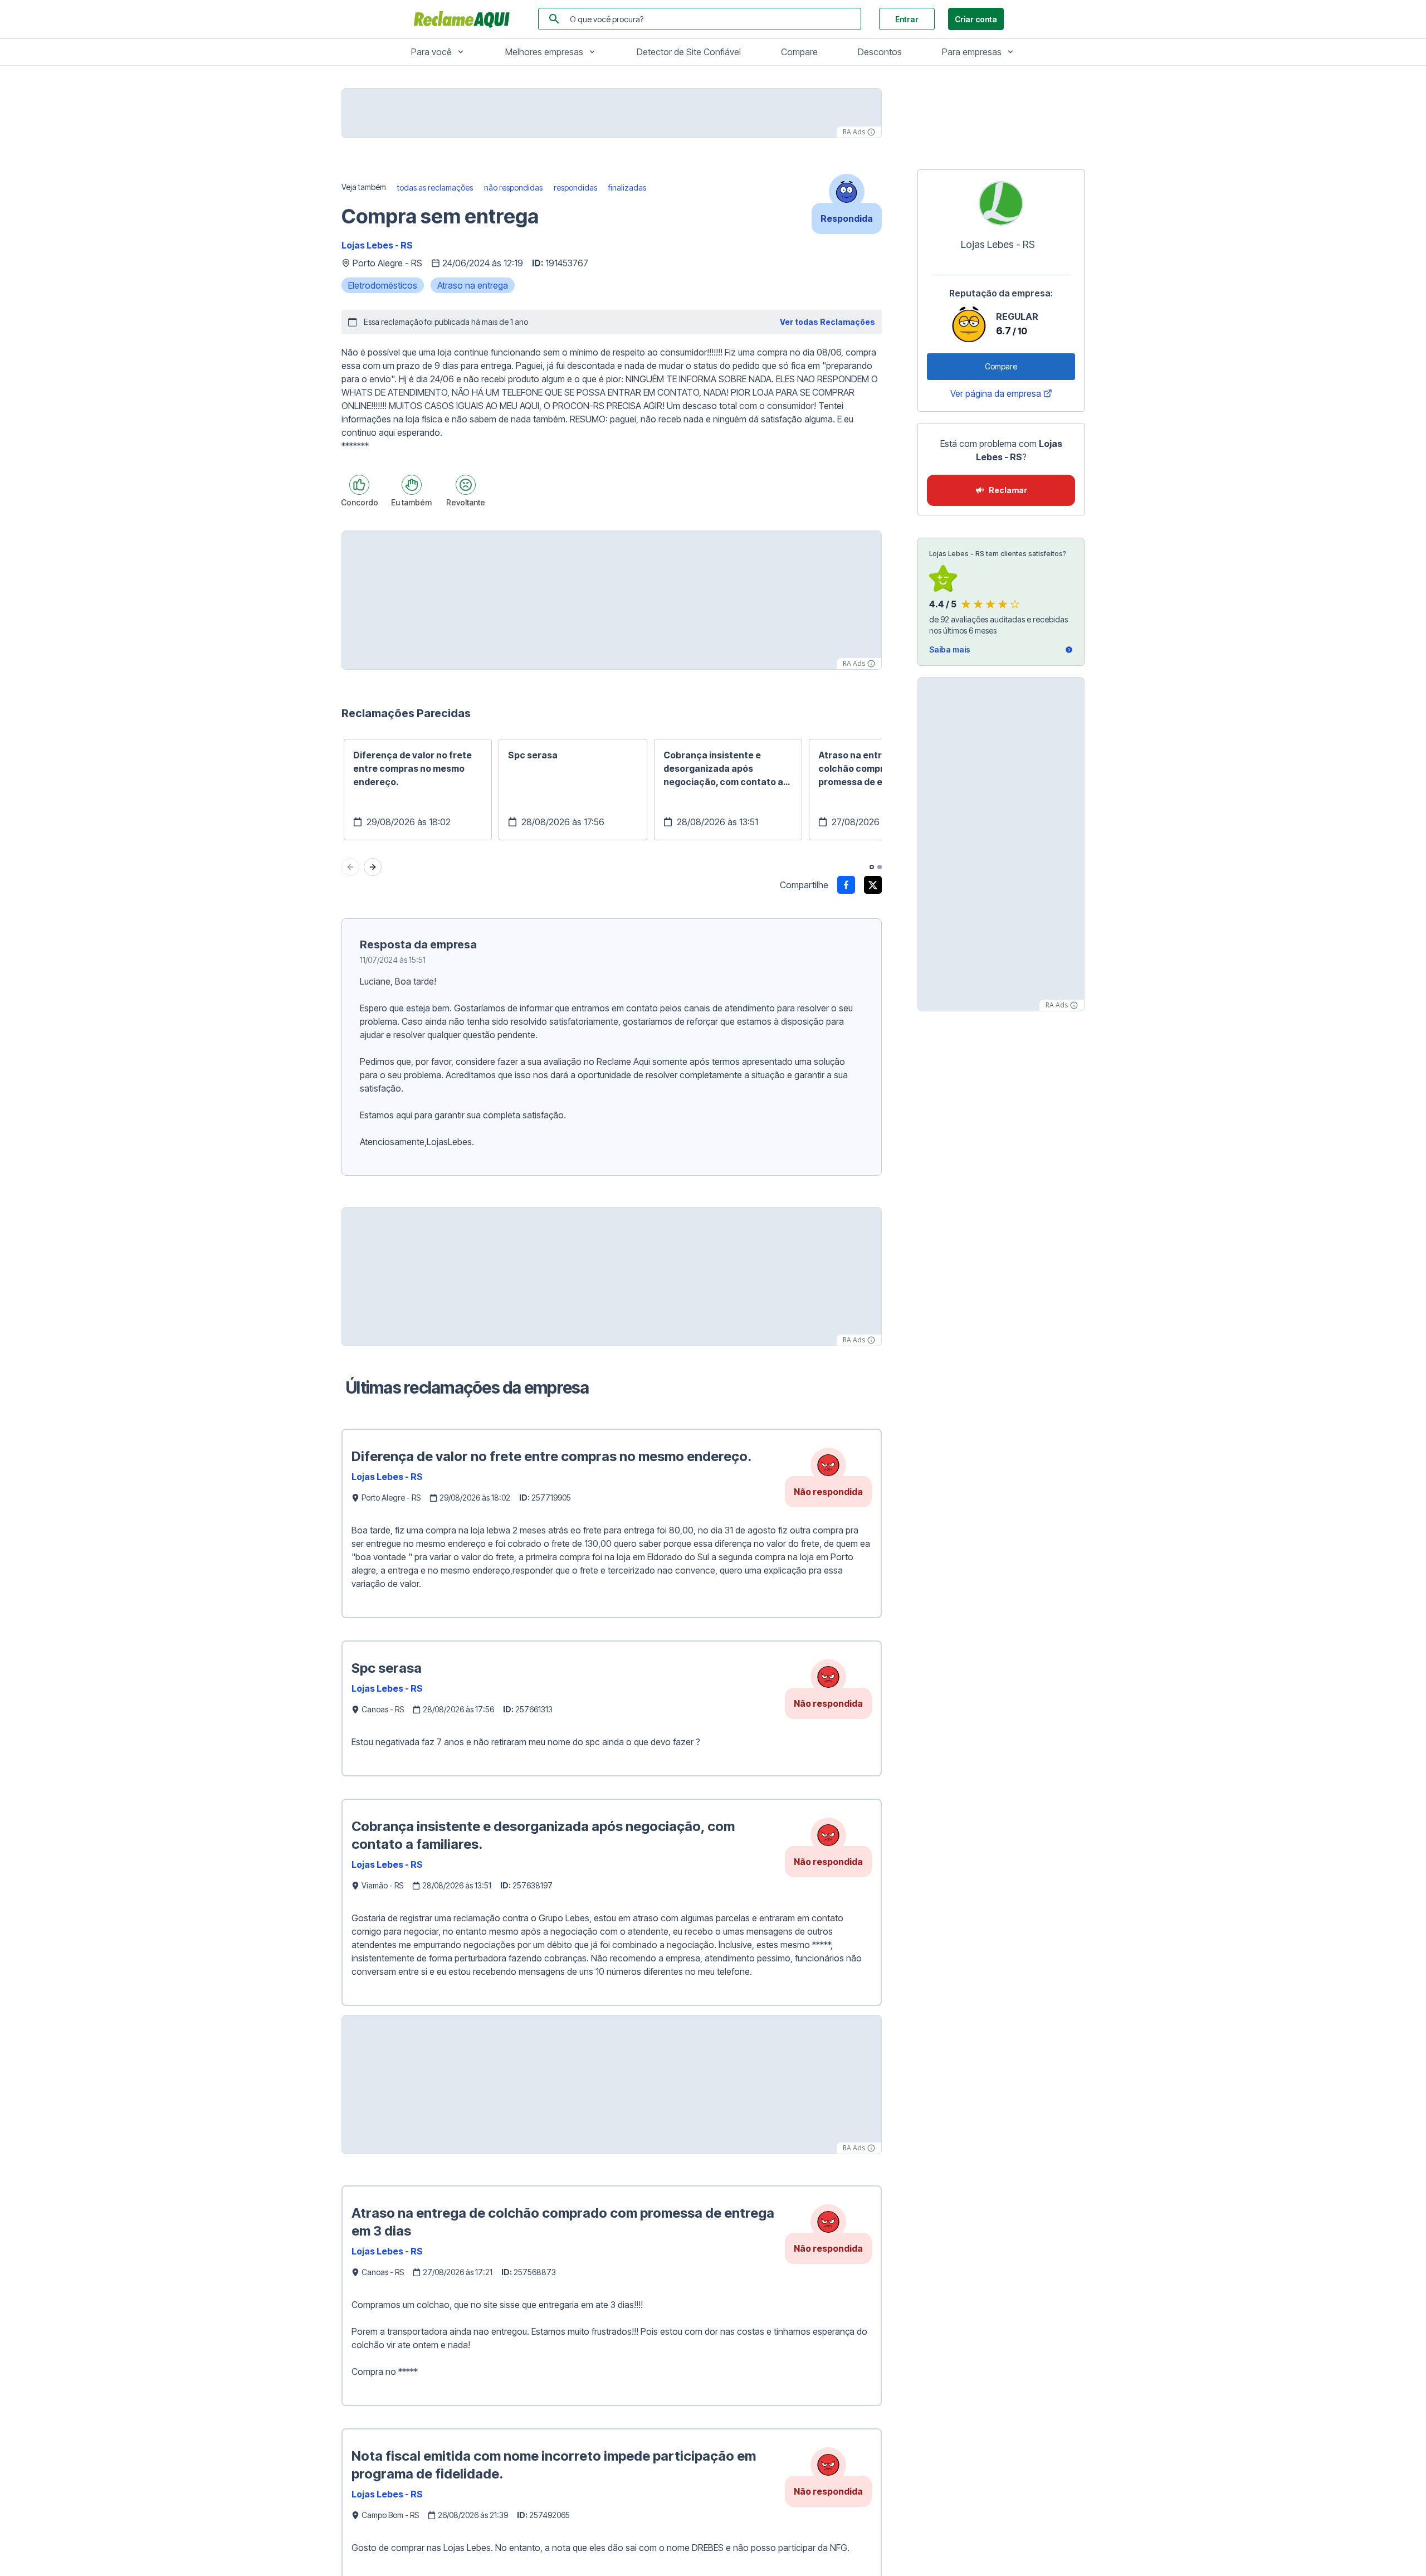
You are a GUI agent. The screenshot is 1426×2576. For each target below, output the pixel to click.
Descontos (880, 52)
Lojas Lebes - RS (377, 245)
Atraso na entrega (473, 285)
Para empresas (972, 52)
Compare (799, 52)
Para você (431, 52)
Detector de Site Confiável (689, 52)
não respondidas (513, 188)
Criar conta (976, 19)
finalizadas (627, 188)
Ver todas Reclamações (827, 322)
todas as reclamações (435, 188)
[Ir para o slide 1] (872, 867)
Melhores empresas (544, 52)
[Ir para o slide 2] (880, 867)
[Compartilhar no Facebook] (846, 885)
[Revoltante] (466, 485)
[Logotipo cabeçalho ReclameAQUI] (465, 19)
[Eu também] (412, 485)
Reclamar (1008, 490)
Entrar (907, 19)
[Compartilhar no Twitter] (873, 885)
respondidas (575, 188)
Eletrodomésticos (383, 285)
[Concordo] (359, 485)
